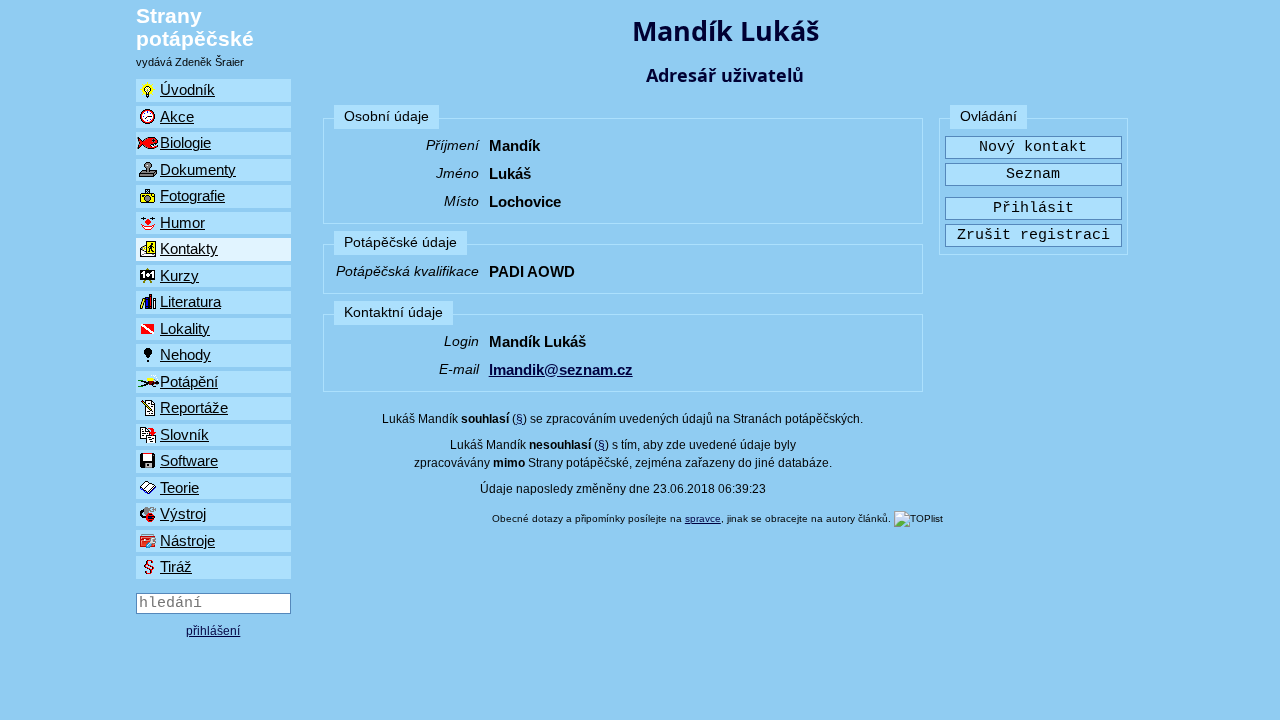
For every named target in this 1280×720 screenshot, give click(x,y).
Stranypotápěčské (195, 27)
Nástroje (187, 540)
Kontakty (189, 248)
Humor (182, 222)
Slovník (184, 434)
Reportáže (194, 407)
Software (189, 460)
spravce (703, 518)
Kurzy (179, 275)
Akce (177, 116)
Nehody (185, 354)
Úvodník (187, 89)
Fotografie (192, 195)
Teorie (179, 487)
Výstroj (183, 513)
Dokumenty (198, 169)
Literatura (190, 301)
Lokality (185, 328)
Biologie (185, 142)
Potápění (189, 381)
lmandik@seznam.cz (561, 369)
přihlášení (213, 631)
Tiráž (176, 566)
